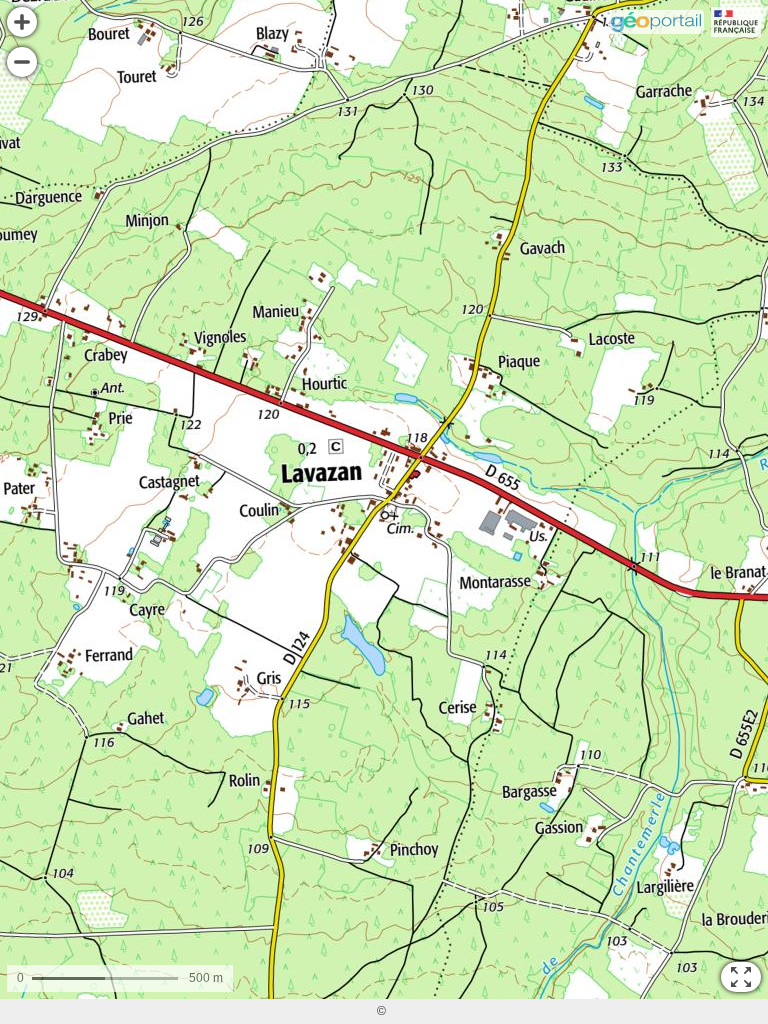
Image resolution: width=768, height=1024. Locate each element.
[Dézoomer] (22, 62)
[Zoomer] (22, 22)
